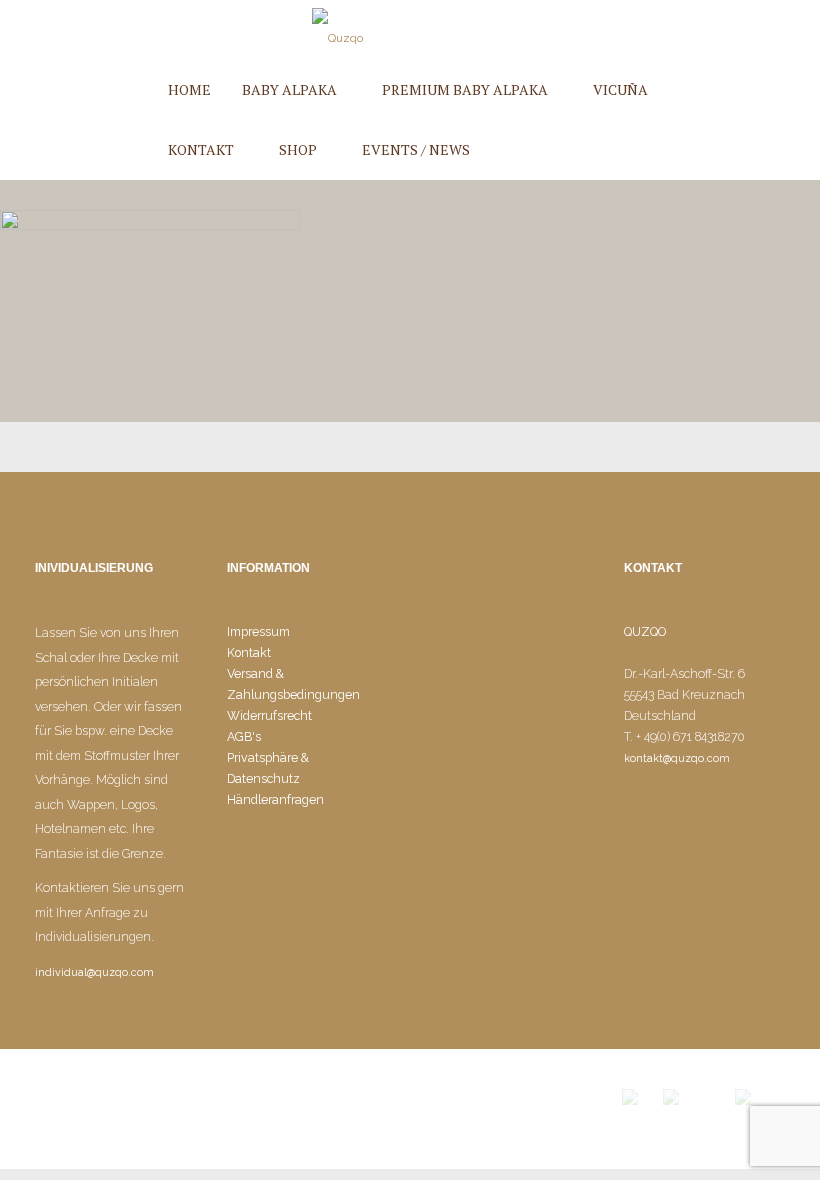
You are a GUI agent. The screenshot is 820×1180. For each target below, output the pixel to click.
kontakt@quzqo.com (677, 758)
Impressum (258, 631)
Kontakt (249, 652)
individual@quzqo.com (94, 972)
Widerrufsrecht (269, 715)
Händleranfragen (275, 799)
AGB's (244, 736)
